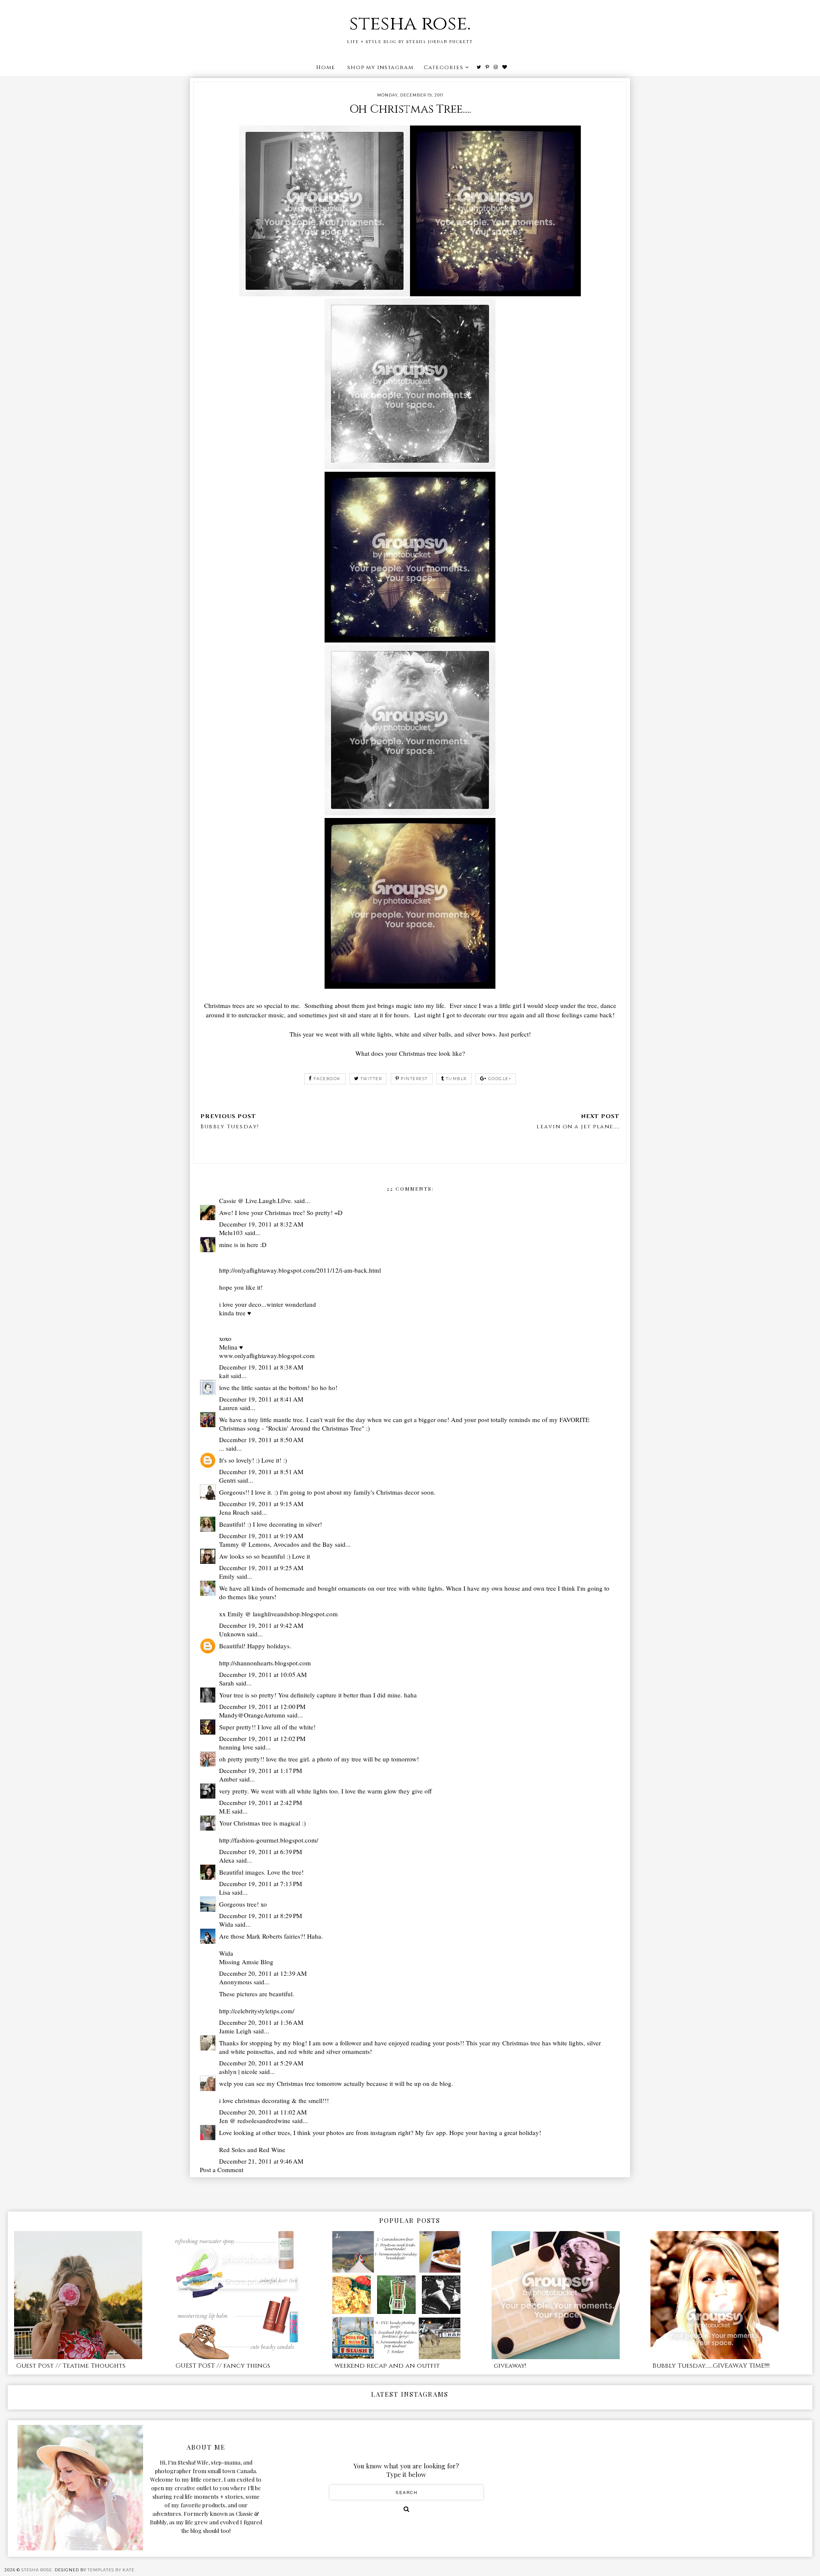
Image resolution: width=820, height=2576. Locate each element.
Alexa (227, 1860)
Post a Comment (222, 2170)
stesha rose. (410, 24)
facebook (327, 1079)
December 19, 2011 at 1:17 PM (261, 1770)
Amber (228, 1779)
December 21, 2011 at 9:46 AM (261, 2161)
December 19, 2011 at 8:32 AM (261, 1224)
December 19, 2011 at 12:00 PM (262, 1706)
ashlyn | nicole (238, 2071)
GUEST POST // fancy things (223, 2366)
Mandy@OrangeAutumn (252, 1715)
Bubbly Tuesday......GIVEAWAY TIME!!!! (711, 2366)
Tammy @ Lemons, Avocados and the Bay (276, 1544)
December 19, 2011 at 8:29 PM (261, 1916)
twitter (371, 1079)
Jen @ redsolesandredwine (255, 2120)
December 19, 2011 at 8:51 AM (261, 1472)
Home (326, 67)
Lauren (228, 1408)
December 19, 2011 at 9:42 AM (261, 1625)
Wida (226, 1924)
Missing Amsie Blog (246, 1962)
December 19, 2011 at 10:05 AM (263, 1674)
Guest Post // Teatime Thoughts (71, 2366)
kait (224, 1376)
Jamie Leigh (235, 2031)
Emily (227, 1576)
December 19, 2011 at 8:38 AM (261, 1367)
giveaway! (510, 2366)
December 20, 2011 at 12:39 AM (263, 1973)
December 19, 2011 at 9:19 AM (261, 1536)
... (222, 1448)
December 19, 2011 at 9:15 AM (261, 1504)
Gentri (227, 1480)
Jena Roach (234, 1512)
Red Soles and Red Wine (252, 2150)
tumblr (456, 1079)
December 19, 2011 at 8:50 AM (261, 1440)
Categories (444, 67)
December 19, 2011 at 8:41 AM (261, 1399)
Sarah (227, 1683)
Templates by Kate (111, 2570)
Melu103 (231, 1233)
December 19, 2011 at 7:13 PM (261, 1884)
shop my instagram (380, 67)
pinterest (414, 1079)
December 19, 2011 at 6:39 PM (261, 1852)
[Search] (406, 2509)
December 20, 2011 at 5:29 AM (261, 2063)
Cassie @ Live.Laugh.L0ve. (256, 1200)
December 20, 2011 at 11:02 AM (263, 2112)
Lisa (225, 1892)
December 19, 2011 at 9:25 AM (261, 1568)
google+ (500, 1079)
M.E (225, 1811)
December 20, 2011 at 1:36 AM (261, 2022)
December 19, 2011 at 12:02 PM (262, 1738)
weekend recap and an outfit (387, 2366)
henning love (236, 1747)
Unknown (232, 1634)
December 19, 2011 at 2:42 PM (261, 1802)
